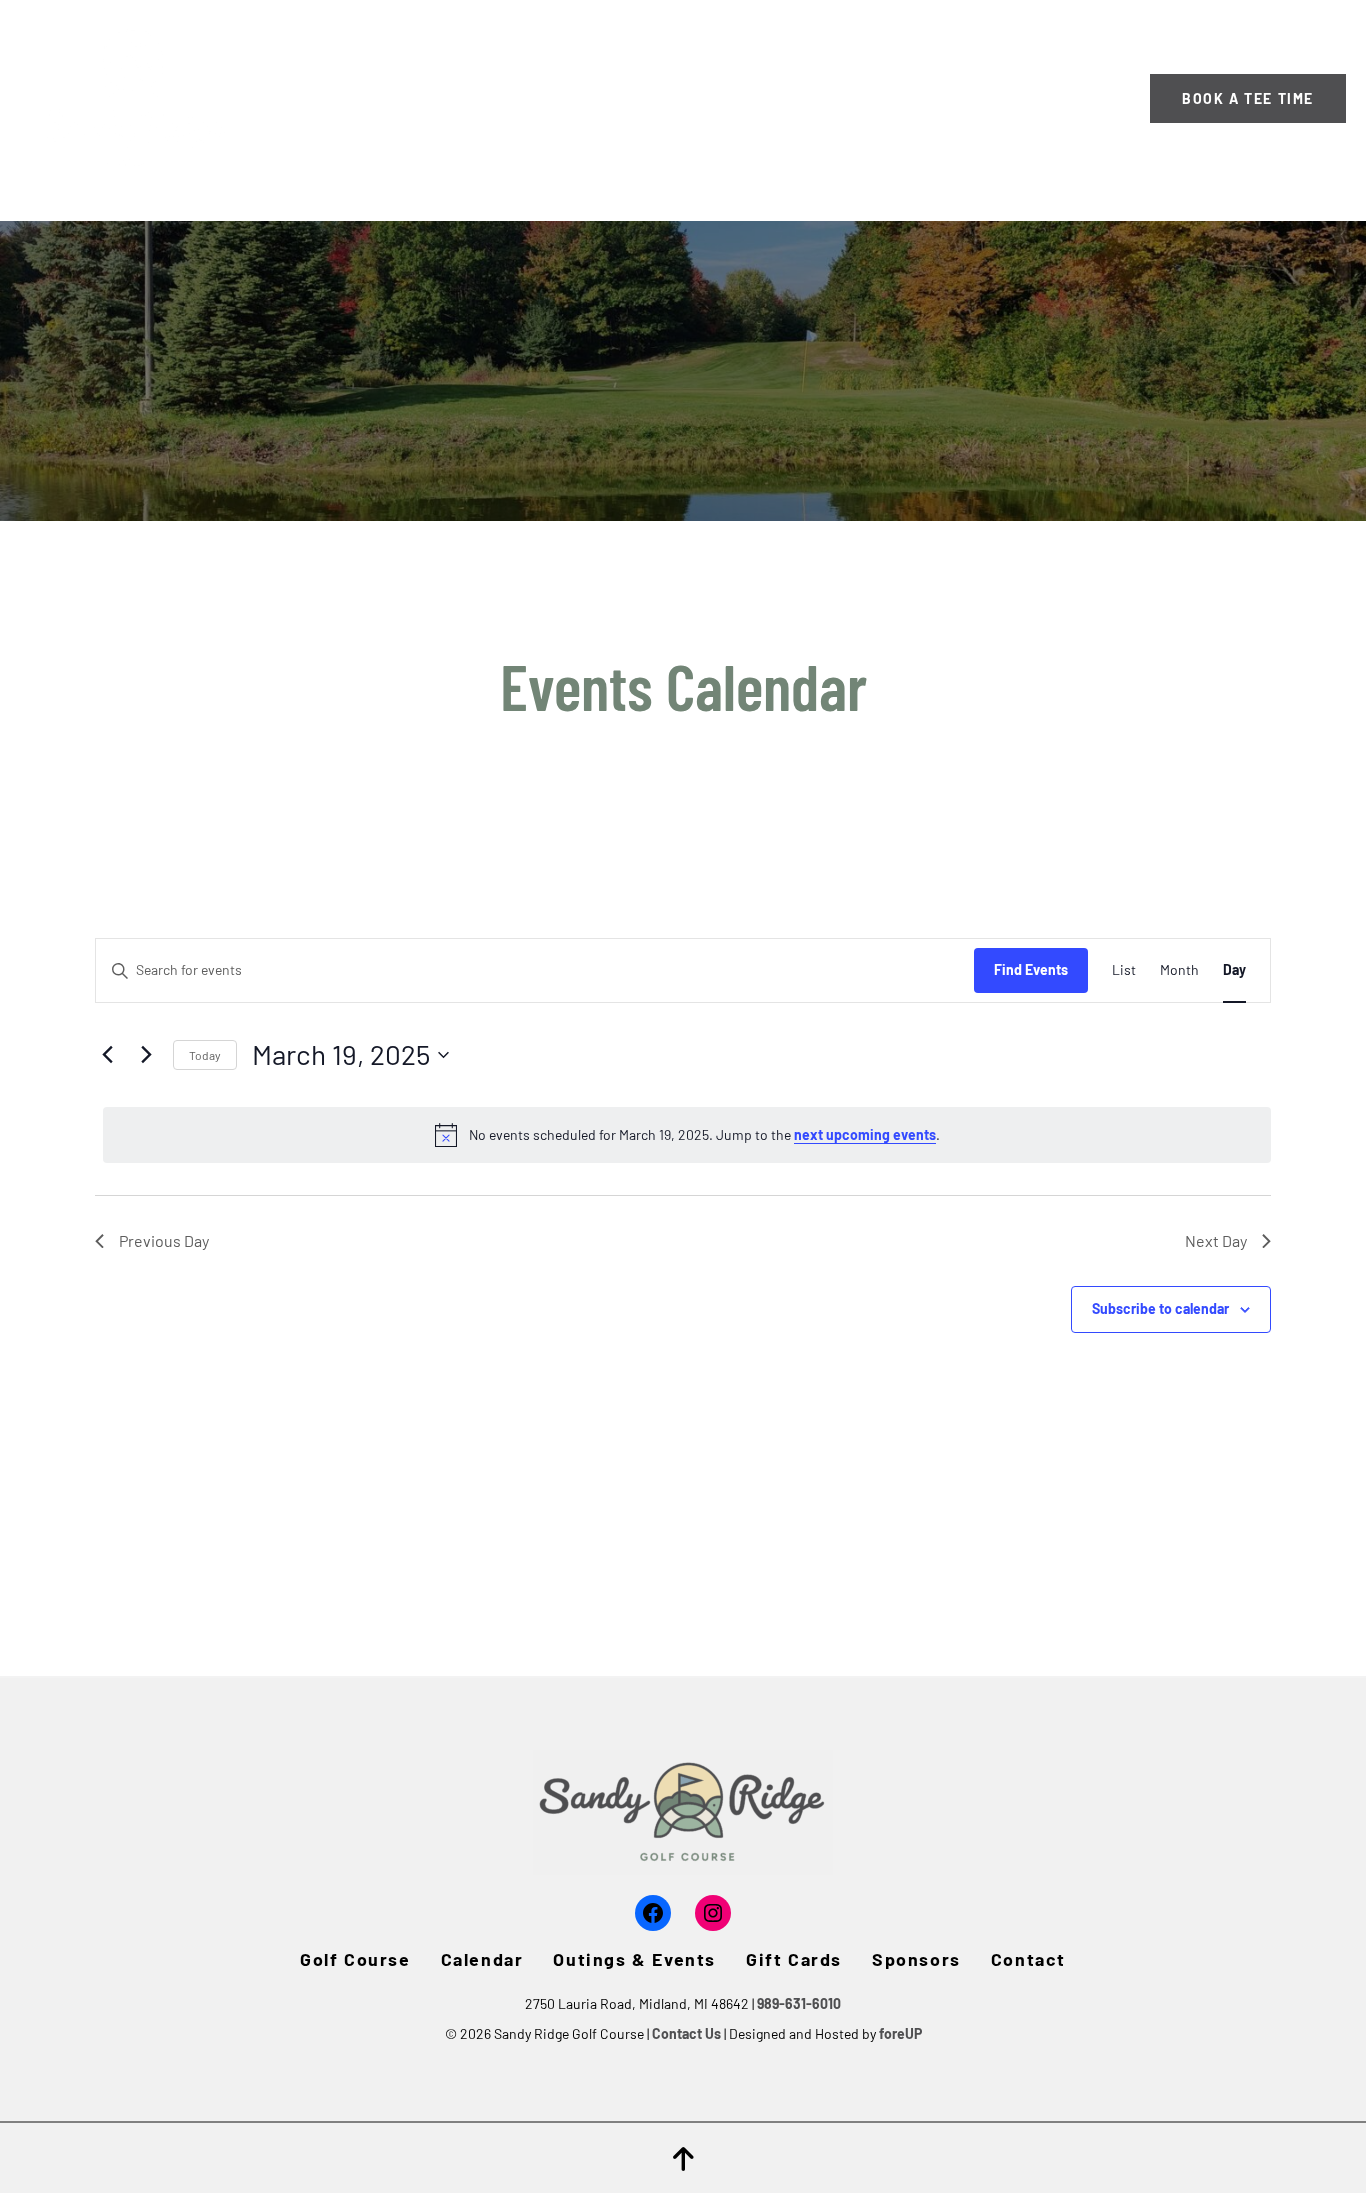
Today (205, 1055)
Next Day (1216, 1240)
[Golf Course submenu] (480, 98)
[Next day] (146, 1055)
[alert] (687, 1135)
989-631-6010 (799, 2003)
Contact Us (686, 2033)
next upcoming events (865, 1134)
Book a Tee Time (1248, 98)
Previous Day (164, 1240)
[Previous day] (107, 1055)
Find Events (1031, 969)
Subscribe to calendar (1160, 1308)
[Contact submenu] (1126, 98)
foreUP (900, 2033)
